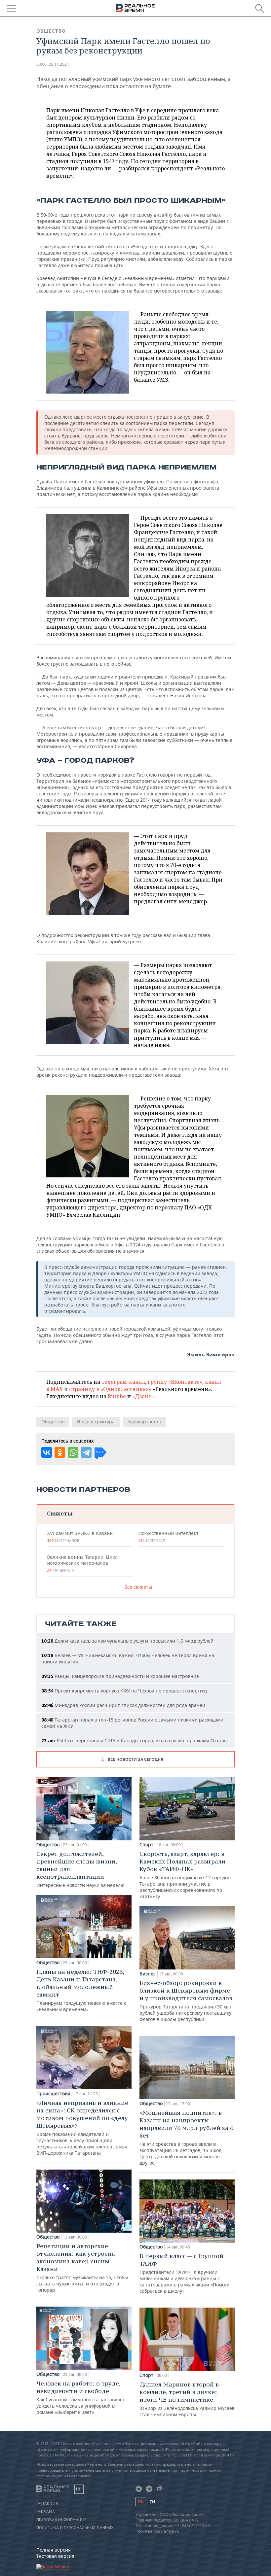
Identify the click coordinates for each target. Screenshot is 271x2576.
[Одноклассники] (60, 1452)
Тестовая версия (55, 2556)
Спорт (146, 1845)
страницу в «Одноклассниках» (110, 1389)
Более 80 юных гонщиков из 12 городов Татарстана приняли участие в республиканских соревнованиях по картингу (185, 1875)
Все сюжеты (138, 1587)
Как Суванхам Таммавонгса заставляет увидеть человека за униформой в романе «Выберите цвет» (81, 2397)
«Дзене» (143, 1396)
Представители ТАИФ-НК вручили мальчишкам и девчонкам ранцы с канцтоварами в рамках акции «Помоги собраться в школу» (185, 2273)
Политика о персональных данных (75, 2528)
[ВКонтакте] (47, 1452)
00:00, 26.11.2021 (53, 64)
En (152, 2502)
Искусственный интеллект (168, 1537)
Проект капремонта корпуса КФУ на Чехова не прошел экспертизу (124, 1691)
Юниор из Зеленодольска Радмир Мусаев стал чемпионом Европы (187, 2399)
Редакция (47, 2504)
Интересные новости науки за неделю (80, 1869)
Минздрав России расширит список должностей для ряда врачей (123, 1705)
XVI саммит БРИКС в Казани (80, 1537)
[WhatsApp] (73, 1452)
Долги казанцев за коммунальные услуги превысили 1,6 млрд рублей (127, 1641)
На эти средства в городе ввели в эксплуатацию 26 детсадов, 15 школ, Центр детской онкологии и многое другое (186, 2137)
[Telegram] (86, 1452)
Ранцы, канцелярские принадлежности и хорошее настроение (120, 1676)
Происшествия (53, 2094)
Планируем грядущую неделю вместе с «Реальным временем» (81, 1990)
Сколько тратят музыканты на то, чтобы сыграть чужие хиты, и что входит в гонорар (82, 2268)
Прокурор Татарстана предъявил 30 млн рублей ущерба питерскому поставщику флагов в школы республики (186, 2001)
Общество (51, 31)
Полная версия (54, 2550)
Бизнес (148, 1974)
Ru (141, 2502)
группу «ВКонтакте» (175, 1382)
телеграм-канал (123, 1382)
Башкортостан (145, 1422)
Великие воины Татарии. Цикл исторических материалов (82, 1563)
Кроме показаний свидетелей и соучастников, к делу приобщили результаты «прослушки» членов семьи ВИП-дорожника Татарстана (82, 2127)
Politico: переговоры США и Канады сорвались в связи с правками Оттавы (135, 1741)
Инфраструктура (96, 1422)
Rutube (117, 1396)
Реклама (46, 2512)
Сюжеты (60, 1513)
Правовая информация (61, 2520)
